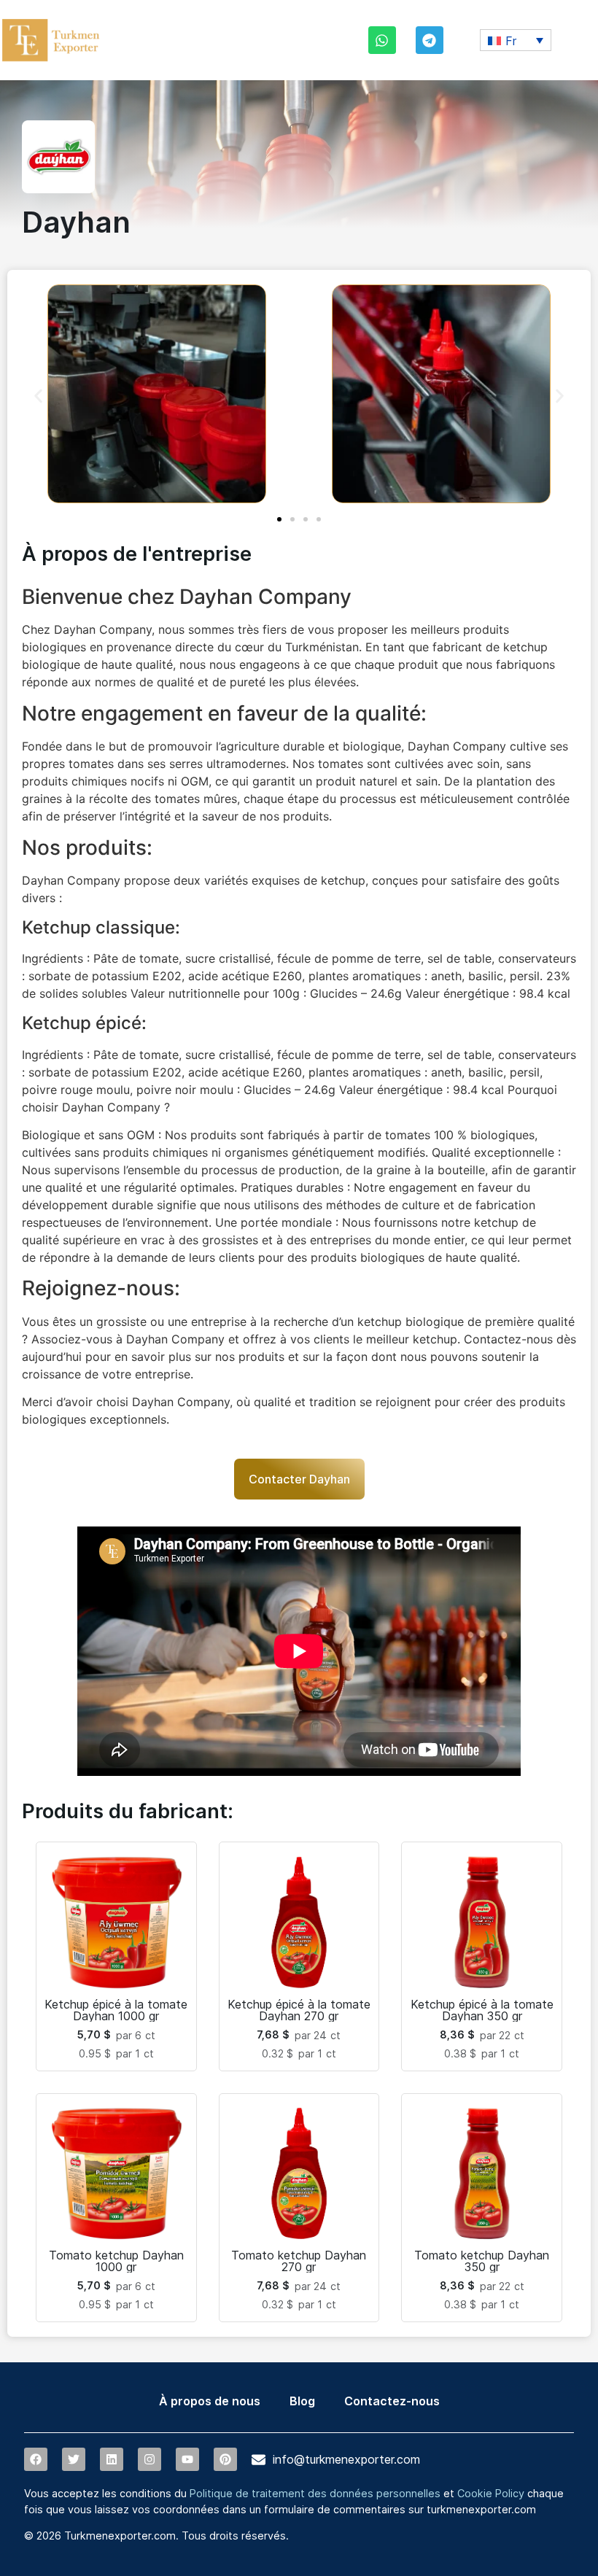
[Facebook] (36, 2459)
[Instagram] (149, 2459)
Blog (302, 2401)
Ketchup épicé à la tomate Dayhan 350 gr (482, 2010)
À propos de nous (210, 2401)
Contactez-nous (392, 2401)
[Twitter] (74, 2459)
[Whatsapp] (382, 40)
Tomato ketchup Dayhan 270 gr (299, 2261)
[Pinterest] (225, 2459)
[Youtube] (187, 2459)
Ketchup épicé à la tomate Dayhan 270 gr (299, 2010)
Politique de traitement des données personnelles (315, 2493)
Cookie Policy (491, 2493)
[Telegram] (430, 40)
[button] (516, 40)
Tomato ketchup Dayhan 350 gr (482, 2261)
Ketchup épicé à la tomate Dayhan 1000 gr (116, 2010)
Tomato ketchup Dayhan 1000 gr (116, 2261)
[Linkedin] (112, 2459)
